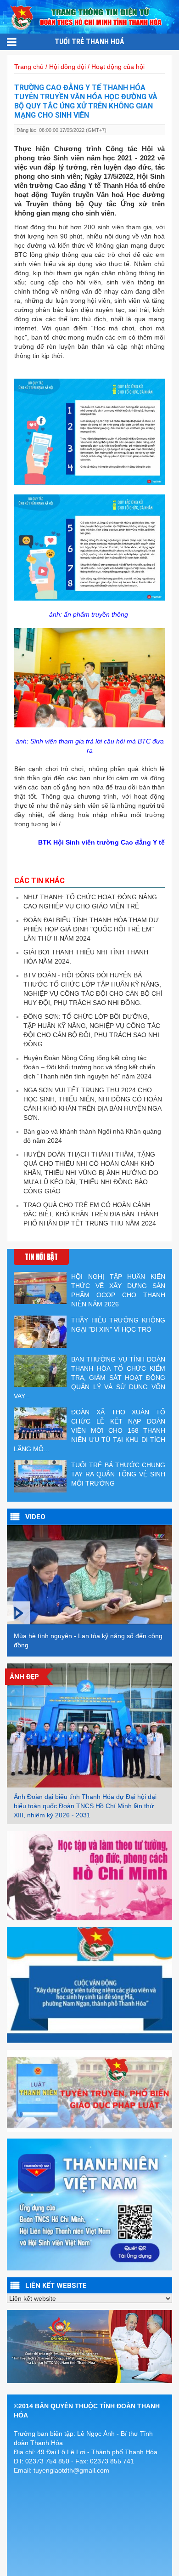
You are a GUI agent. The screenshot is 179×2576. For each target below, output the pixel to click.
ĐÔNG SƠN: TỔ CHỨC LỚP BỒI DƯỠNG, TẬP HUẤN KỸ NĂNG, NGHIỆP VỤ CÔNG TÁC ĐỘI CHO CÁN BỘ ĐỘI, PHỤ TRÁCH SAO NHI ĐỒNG (92, 1030)
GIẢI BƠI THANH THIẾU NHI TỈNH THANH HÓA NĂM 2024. (86, 957)
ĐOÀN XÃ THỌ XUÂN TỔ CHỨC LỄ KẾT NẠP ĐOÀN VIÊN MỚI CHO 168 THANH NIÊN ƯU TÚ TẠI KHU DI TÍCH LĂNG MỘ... (89, 1430)
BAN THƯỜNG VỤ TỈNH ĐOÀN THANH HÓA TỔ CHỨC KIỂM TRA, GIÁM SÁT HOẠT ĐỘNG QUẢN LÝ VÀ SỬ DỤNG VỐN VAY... (89, 1378)
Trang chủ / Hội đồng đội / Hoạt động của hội (79, 67)
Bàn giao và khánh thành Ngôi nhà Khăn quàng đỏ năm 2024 (92, 1136)
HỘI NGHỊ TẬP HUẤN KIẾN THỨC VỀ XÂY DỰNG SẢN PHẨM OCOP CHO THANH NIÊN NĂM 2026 (118, 1290)
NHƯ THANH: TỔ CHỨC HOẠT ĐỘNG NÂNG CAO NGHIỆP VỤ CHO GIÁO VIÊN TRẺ (90, 902)
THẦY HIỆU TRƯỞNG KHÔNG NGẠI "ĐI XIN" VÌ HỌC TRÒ (118, 1325)
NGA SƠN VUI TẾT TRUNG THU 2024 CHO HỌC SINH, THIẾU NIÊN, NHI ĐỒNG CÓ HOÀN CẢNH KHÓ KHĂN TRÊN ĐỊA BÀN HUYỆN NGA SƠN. (93, 1104)
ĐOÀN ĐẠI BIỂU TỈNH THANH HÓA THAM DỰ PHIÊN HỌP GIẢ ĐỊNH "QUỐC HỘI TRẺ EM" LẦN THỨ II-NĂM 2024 (91, 929)
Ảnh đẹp (24, 1677)
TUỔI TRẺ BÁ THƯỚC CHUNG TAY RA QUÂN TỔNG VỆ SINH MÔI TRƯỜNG (118, 1474)
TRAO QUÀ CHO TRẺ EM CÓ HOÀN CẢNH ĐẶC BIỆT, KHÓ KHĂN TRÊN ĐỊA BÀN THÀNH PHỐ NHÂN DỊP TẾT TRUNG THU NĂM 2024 (91, 1214)
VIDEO (35, 1517)
